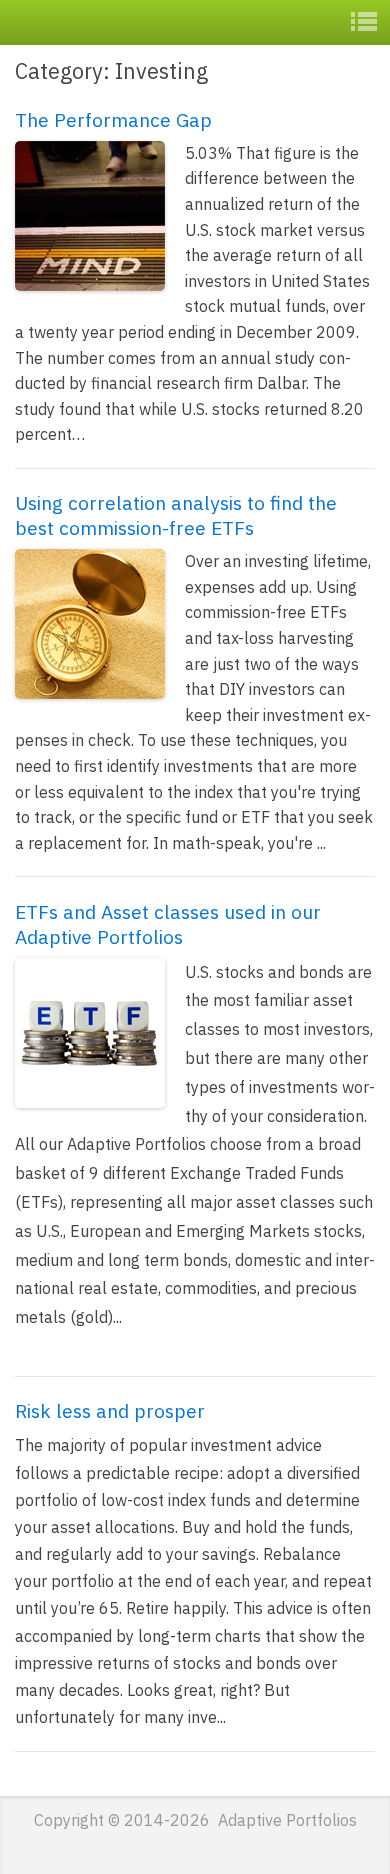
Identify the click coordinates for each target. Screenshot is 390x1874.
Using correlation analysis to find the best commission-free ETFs (176, 515)
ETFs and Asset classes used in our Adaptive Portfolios (168, 924)
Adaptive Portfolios (127, 21)
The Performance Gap (113, 119)
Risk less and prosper (110, 1410)
